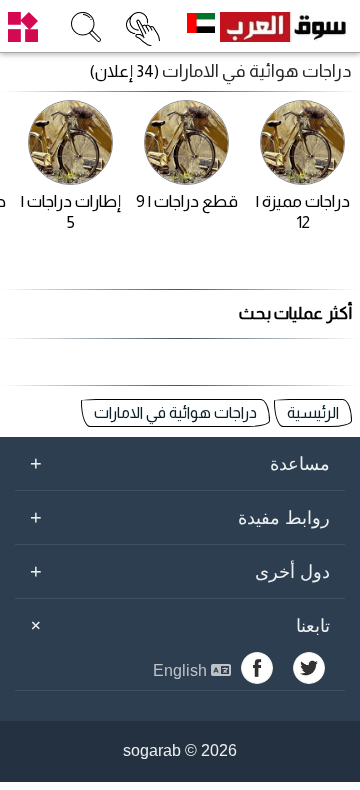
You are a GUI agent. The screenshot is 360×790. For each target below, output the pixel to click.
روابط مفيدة (180, 517)
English (182, 670)
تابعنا (177, 625)
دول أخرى (180, 571)
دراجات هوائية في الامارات (175, 412)
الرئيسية (313, 412)
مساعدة (180, 463)
